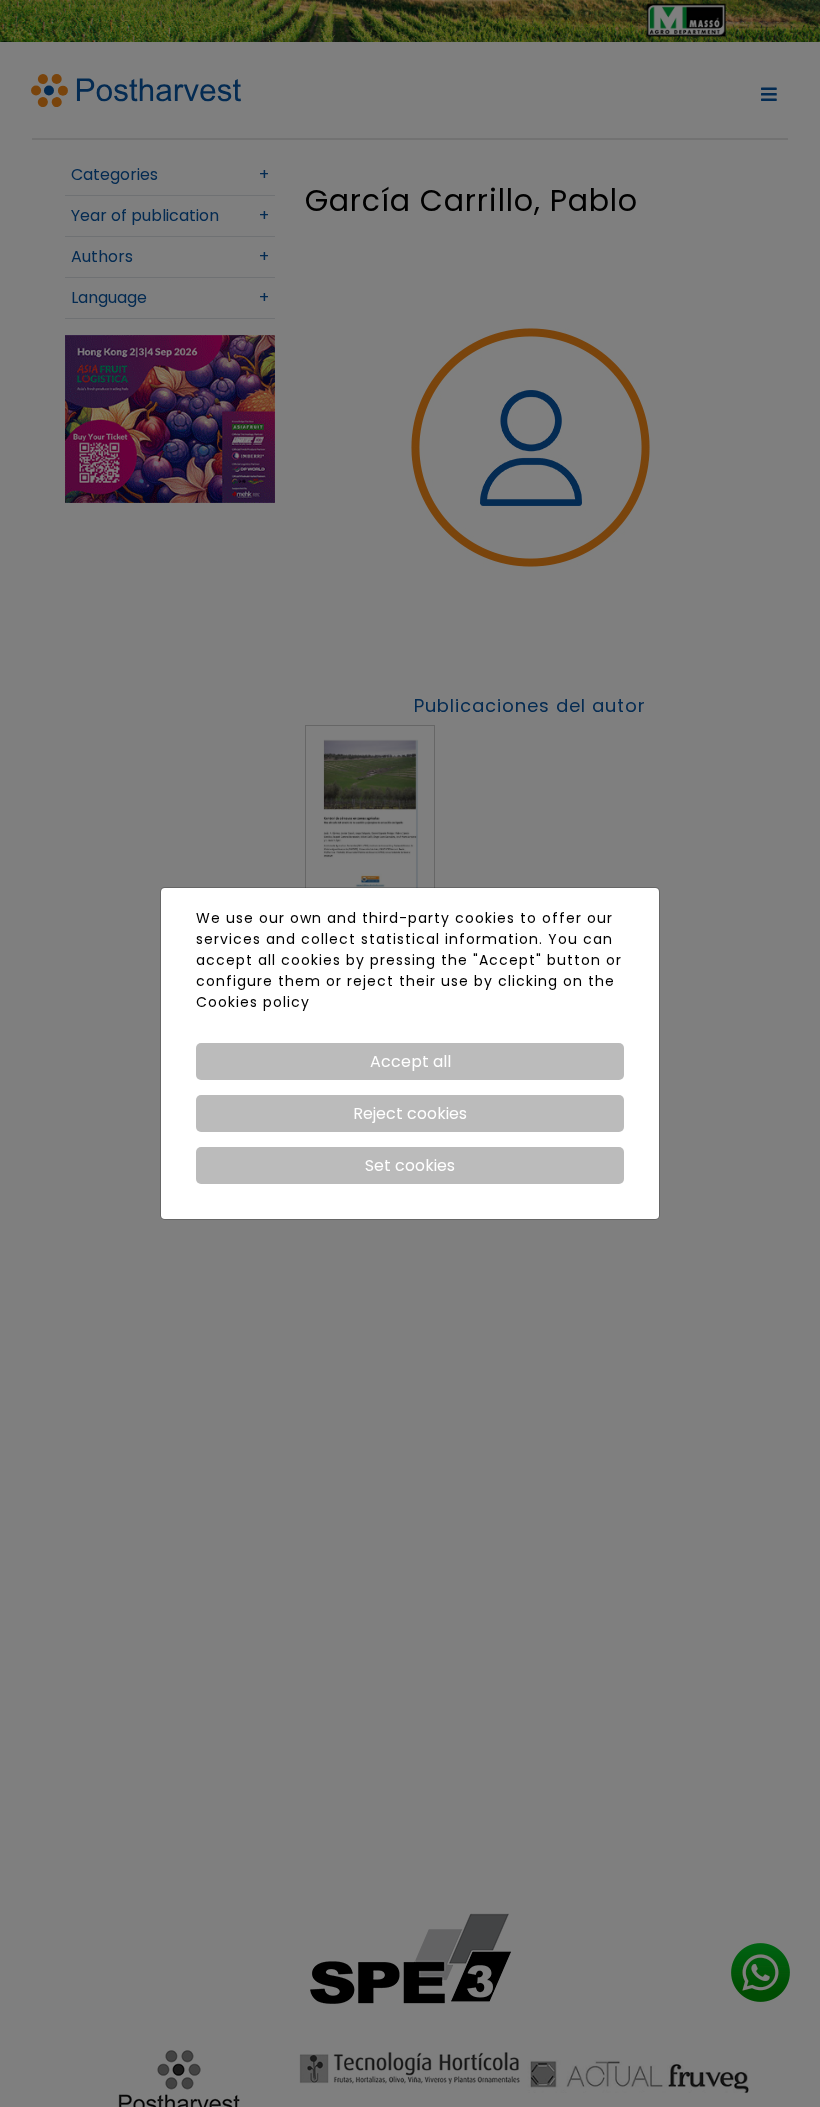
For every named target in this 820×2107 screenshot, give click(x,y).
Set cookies (410, 1165)
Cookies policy (253, 1002)
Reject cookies (410, 1113)
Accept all (410, 1061)
